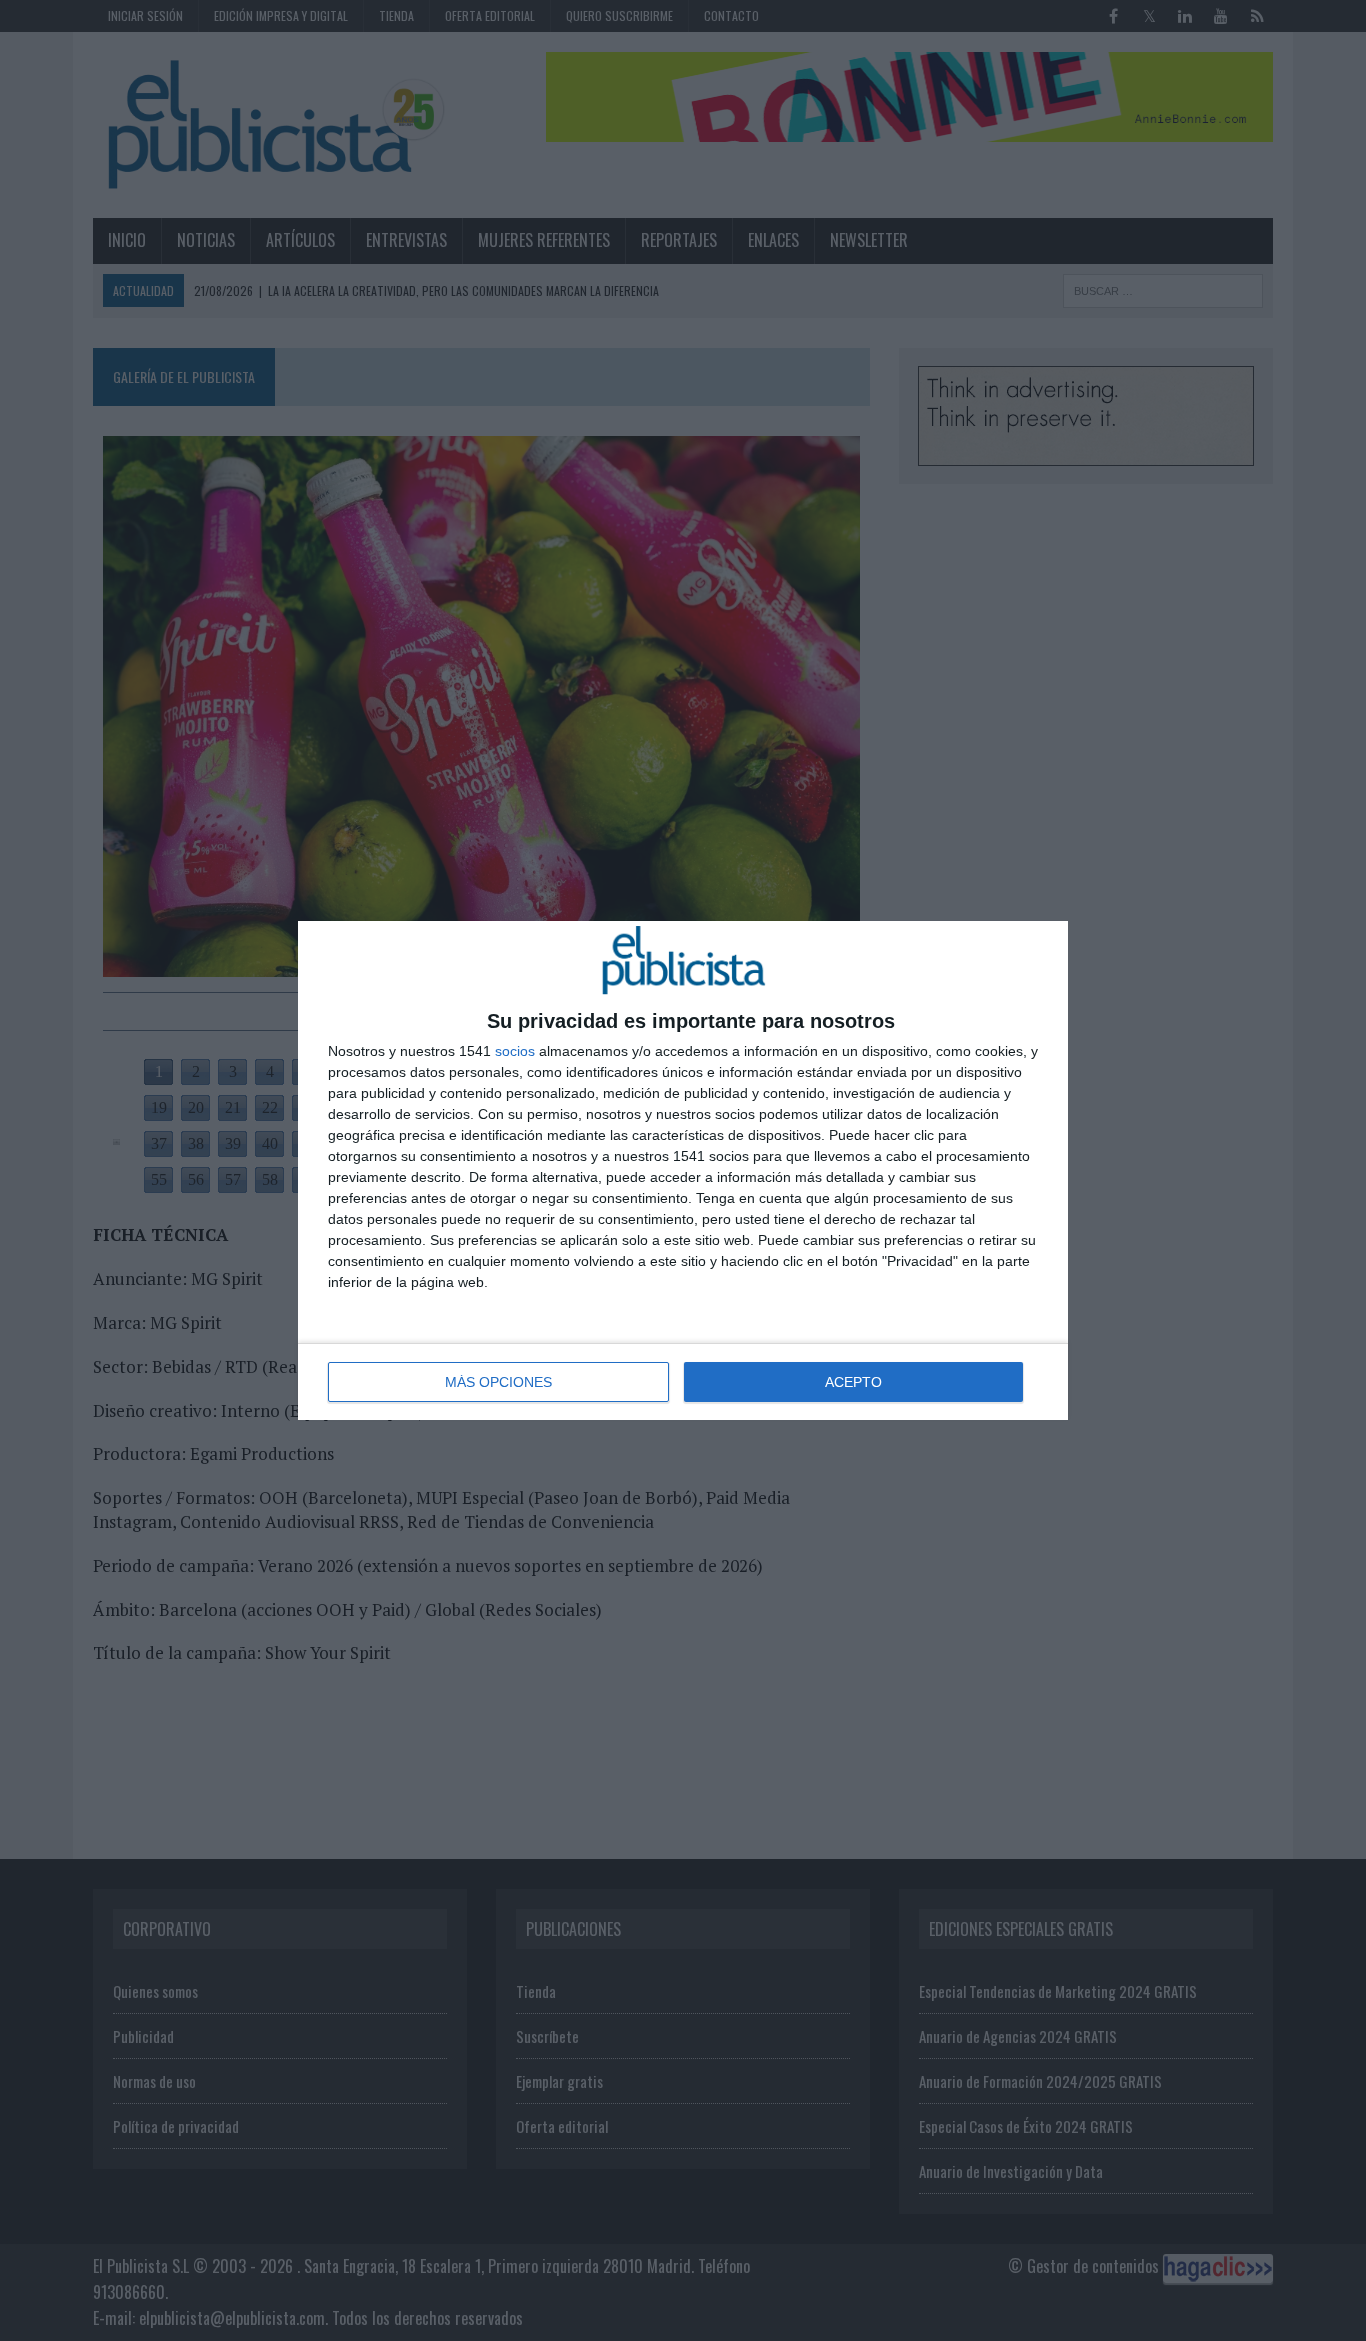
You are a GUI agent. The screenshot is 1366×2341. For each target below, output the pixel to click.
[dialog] (683, 1170)
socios (515, 1051)
